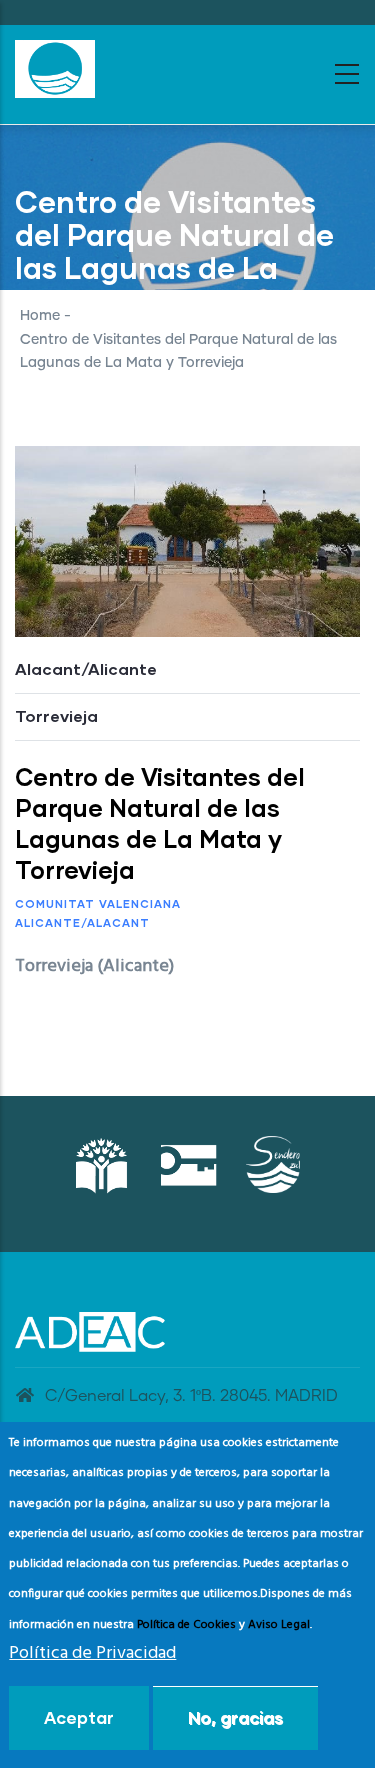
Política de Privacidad (92, 1653)
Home (40, 316)
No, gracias (235, 1717)
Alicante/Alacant (82, 922)
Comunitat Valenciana (98, 903)
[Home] (55, 69)
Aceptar (79, 1717)
